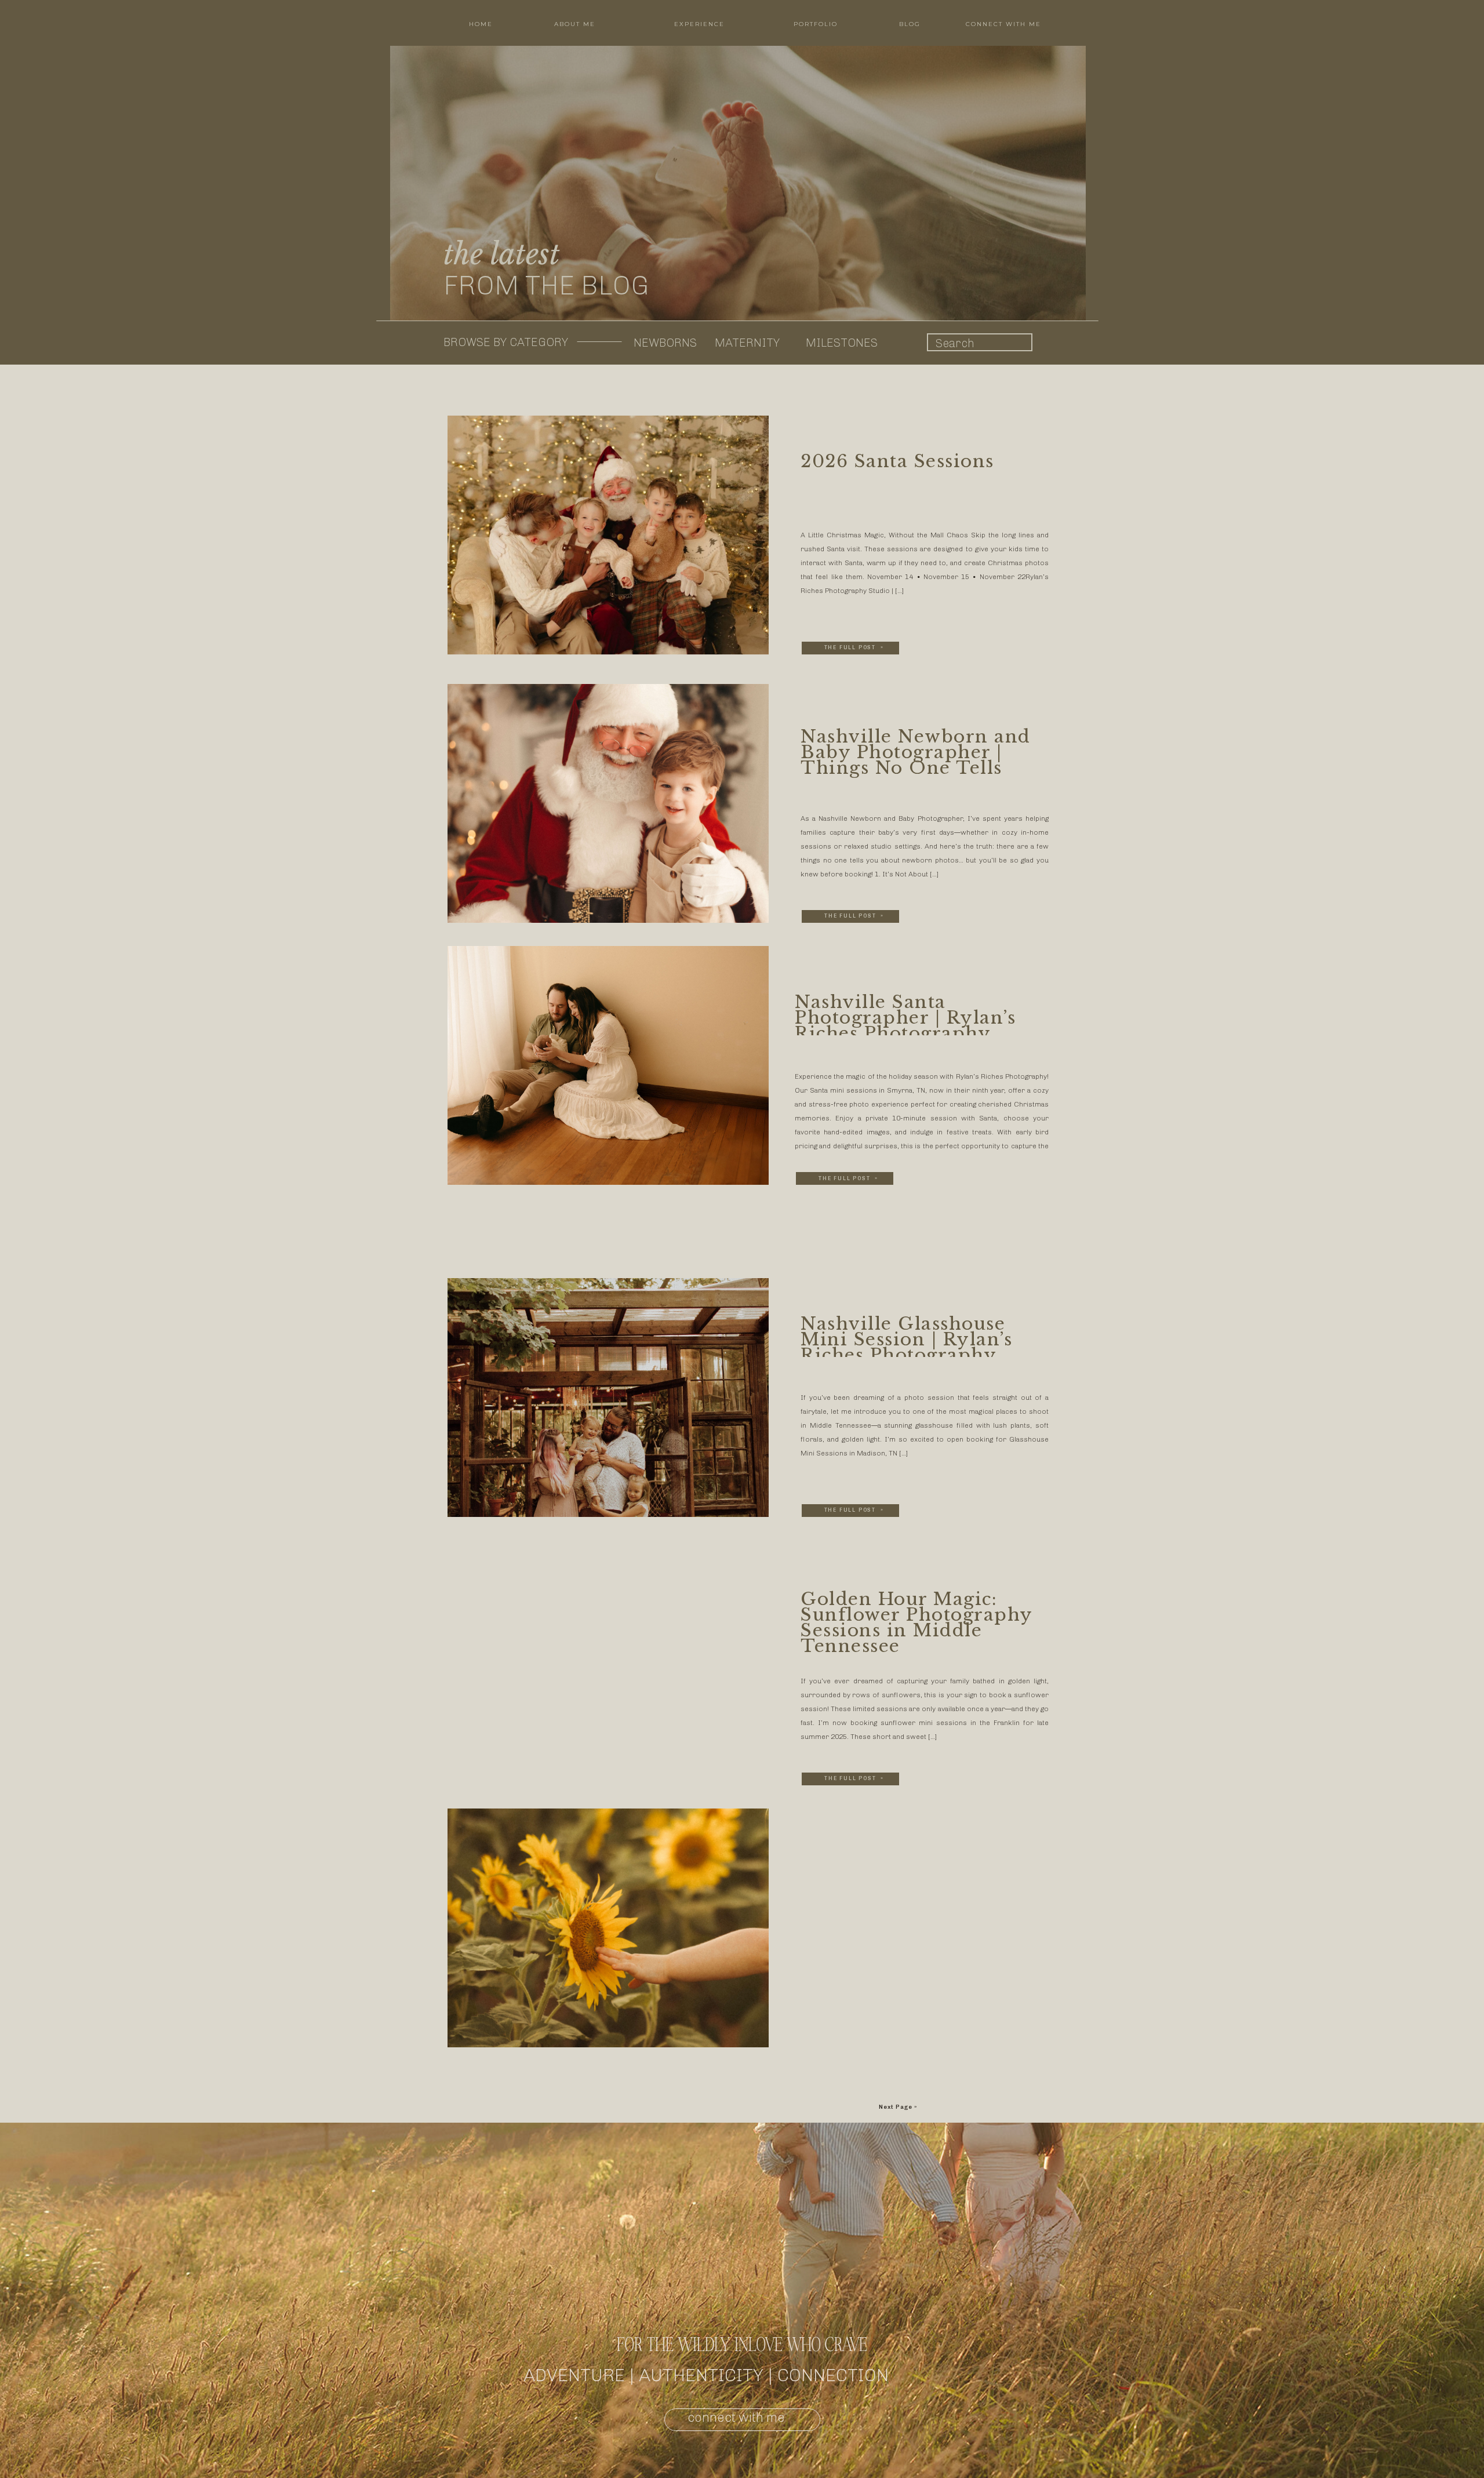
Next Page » (898, 2107)
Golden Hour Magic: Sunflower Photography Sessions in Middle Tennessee (916, 1622)
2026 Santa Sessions (897, 461)
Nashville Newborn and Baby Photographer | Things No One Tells (916, 752)
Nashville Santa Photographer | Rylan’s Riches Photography (905, 1018)
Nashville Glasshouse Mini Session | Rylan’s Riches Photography (906, 1339)
